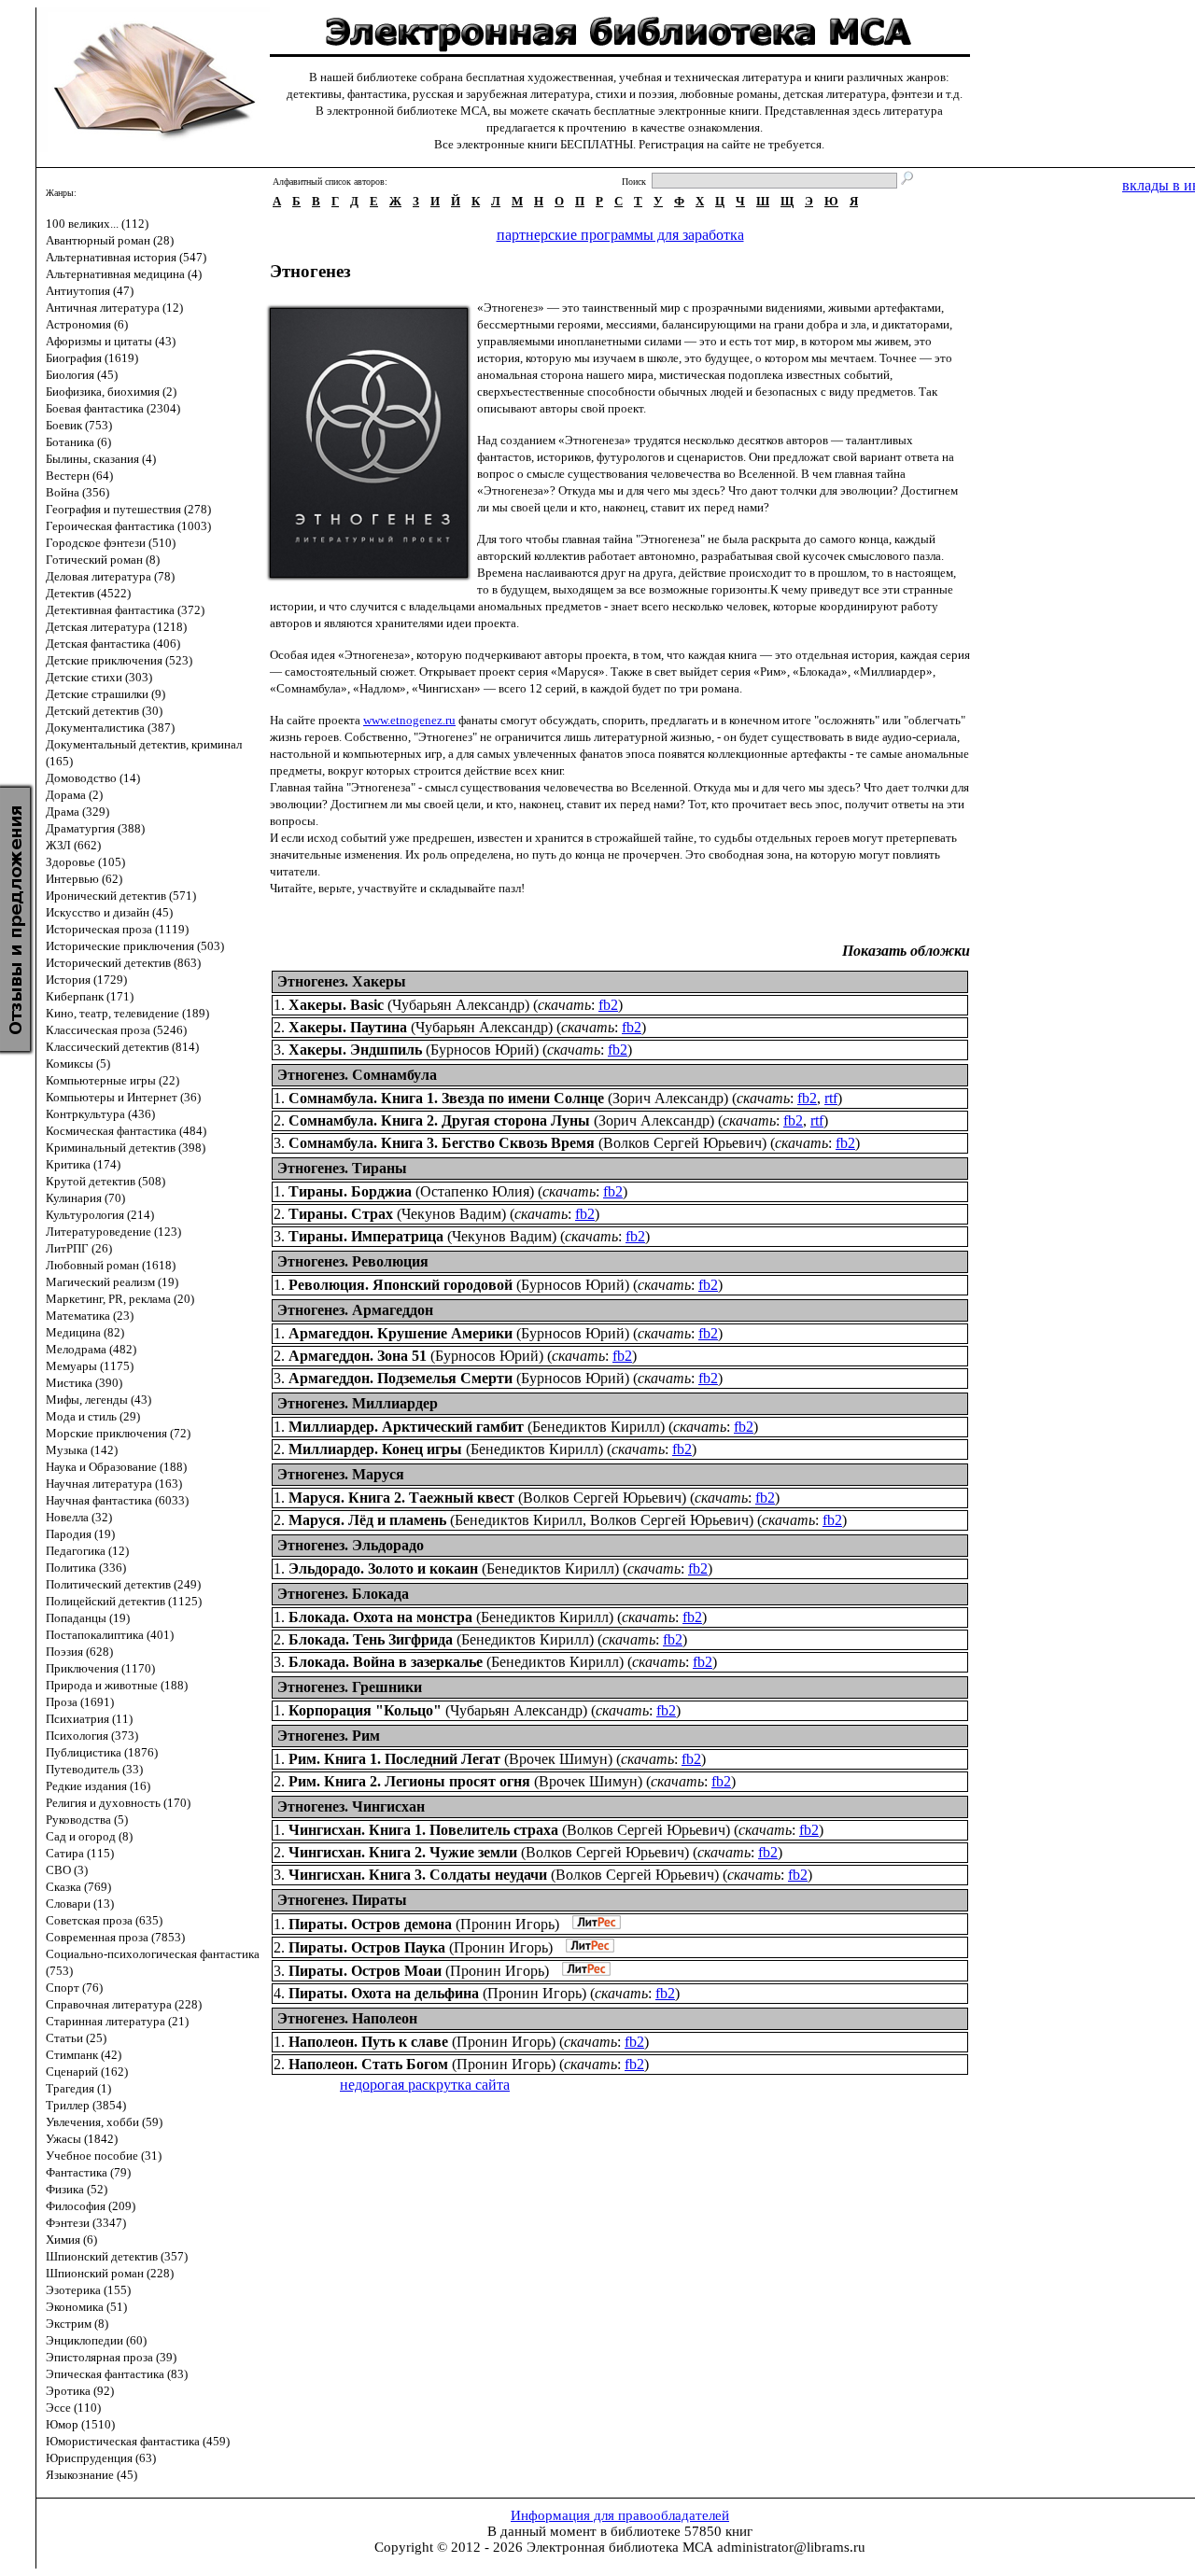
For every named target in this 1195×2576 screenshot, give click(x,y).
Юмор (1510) (80, 2424)
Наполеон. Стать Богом (368, 2064)
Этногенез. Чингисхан (351, 1806)
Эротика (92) (80, 2391)
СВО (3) (67, 1870)
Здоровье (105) (85, 862)
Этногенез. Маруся (341, 1474)
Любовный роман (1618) (111, 1265)
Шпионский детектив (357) (117, 2256)
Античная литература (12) (114, 308)
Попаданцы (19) (88, 1618)
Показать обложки (906, 951)
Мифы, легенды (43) (98, 1400)
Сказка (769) (78, 1887)
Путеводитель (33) (94, 1769)
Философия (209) (91, 2206)
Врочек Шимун (558, 1759)
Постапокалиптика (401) (110, 1635)
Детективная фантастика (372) (125, 610)
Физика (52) (77, 2189)
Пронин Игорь (507, 1924)
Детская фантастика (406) (113, 644)
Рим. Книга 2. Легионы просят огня (409, 1781)
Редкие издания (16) (98, 1786)
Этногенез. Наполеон (347, 2018)
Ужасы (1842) (82, 2139)
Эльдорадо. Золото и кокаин (383, 1568)
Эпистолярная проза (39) (111, 2357)
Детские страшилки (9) (105, 694)
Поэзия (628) (79, 1652)
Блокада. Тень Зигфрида (371, 1639)
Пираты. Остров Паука (367, 1947)
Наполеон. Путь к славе (368, 2042)
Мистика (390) (84, 1383)
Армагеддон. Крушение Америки (401, 1333)
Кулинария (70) (85, 1198)
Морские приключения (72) (118, 1433)
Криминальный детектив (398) (126, 1148)
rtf (831, 1098)
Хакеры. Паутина (348, 1027)
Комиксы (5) (78, 1064)
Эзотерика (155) (88, 2290)
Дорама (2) (74, 795)
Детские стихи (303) (99, 677)
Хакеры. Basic (336, 1005)
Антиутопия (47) (90, 291)
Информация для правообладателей (620, 2515)
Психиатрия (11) (89, 1719)
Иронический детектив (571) (121, 896)
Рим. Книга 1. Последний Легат (394, 1759)
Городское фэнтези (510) (111, 543)
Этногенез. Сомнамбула (357, 1075)
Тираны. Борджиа (350, 1191)
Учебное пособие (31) (104, 2156)
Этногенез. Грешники (350, 1687)
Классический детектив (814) (122, 1047)
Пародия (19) (80, 1534)
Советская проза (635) (104, 1920)
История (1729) (86, 980)
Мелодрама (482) (91, 1349)
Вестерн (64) (79, 476)
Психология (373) (92, 1736)
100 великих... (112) (97, 224)
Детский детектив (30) (104, 711)
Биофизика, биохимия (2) (111, 392)
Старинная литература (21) (117, 2021)
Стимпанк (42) (84, 2055)
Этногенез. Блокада (343, 1594)
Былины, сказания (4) (101, 459)
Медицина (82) (85, 1332)
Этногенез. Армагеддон (355, 1310)
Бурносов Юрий (482, 1050)
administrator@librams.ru (791, 2547)
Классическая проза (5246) (116, 1030)
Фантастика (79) (88, 2172)
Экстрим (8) (77, 2324)
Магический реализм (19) (112, 1282)
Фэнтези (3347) (86, 2223)
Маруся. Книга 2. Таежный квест (401, 1498)
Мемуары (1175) (90, 1366)
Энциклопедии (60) (96, 2340)
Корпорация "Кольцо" (365, 1710)
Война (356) (77, 492)
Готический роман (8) (103, 560)
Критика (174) (83, 1164)
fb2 (608, 1005)
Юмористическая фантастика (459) (138, 2441)
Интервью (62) (84, 879)
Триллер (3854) (86, 2105)
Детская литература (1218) (116, 627)
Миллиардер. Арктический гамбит (406, 1427)
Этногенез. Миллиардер (358, 1403)
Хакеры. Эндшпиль (355, 1050)
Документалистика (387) (110, 728)
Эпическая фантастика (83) (117, 2374)
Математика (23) (90, 1316)
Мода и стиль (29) (93, 1416)
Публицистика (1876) (102, 1752)
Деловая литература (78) (110, 576)
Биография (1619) (92, 358)
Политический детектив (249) (123, 1584)
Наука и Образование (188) (116, 1467)
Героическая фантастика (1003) (128, 526)
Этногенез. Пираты (342, 1900)
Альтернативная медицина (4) (124, 274)
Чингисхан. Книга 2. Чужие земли (403, 1852)
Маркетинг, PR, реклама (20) (120, 1299)
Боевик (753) (79, 425)
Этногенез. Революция (353, 1261)
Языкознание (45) (91, 2475)
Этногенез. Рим (329, 1736)
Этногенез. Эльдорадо (351, 1545)
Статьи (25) (76, 2038)
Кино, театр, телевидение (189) (127, 1013)
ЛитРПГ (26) (79, 1248)
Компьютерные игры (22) (112, 1080)
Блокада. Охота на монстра (380, 1617)
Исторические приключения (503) (135, 946)
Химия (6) (71, 2240)
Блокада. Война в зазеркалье (386, 1662)
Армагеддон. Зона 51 (358, 1356)
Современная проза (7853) (115, 1937)
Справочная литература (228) (124, 2004)
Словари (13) (80, 1904)
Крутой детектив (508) (105, 1181)
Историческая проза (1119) (117, 929)
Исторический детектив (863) (123, 963)
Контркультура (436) (100, 1114)
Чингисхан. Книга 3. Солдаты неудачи (418, 1875)
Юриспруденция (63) (101, 2458)
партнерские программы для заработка (620, 235)
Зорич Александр (668, 1098)
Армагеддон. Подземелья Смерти (401, 1378)
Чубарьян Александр (458, 1005)
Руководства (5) (87, 1820)
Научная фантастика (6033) (117, 1500)
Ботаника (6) (78, 442)
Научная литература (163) (114, 1484)
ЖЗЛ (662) (73, 845)
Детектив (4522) (88, 593)
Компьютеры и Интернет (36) (123, 1097)
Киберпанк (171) (90, 996)
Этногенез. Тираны (342, 1168)
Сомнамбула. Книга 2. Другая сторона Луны (439, 1120)
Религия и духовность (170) (118, 1803)
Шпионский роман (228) (110, 2273)
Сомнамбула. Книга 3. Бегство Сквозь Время (442, 1143)
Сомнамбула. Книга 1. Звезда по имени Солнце (446, 1098)
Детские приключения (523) (119, 660)
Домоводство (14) (93, 778)
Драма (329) (77, 812)
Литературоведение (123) (113, 1232)
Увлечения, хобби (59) (104, 2122)
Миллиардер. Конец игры (375, 1449)
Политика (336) (86, 1568)
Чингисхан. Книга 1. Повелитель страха (423, 1830)
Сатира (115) (80, 1853)
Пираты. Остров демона (370, 1924)
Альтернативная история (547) (126, 257)
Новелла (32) (79, 1517)
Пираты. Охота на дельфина (384, 1993)
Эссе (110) (73, 2408)
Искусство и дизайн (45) (109, 912)
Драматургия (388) (95, 828)
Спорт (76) (74, 1988)
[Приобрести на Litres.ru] (592, 1924)
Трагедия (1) (78, 2088)
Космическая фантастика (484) (126, 1131)
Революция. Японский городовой (401, 1285)
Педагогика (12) (87, 1551)
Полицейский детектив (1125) (124, 1601)
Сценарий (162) (87, 2072)
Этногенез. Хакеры (342, 981)
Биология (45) (82, 375)
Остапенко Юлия (475, 1191)
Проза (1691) (80, 1702)
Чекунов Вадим (451, 1214)
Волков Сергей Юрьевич (682, 1143)
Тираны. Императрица (366, 1236)
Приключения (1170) (100, 1668)
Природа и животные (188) (117, 1685)
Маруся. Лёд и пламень (367, 1520)
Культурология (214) (100, 1215)
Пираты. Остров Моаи (365, 1971)
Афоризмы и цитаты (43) (111, 341)
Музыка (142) (82, 1450)
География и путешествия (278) (128, 509)
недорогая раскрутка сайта (425, 2085)
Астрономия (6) (87, 324)
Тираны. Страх (341, 1214)
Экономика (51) (86, 2307)
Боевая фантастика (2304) (113, 408)
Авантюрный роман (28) (110, 240)
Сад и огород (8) (89, 1836)
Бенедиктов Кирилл (596, 1427)
